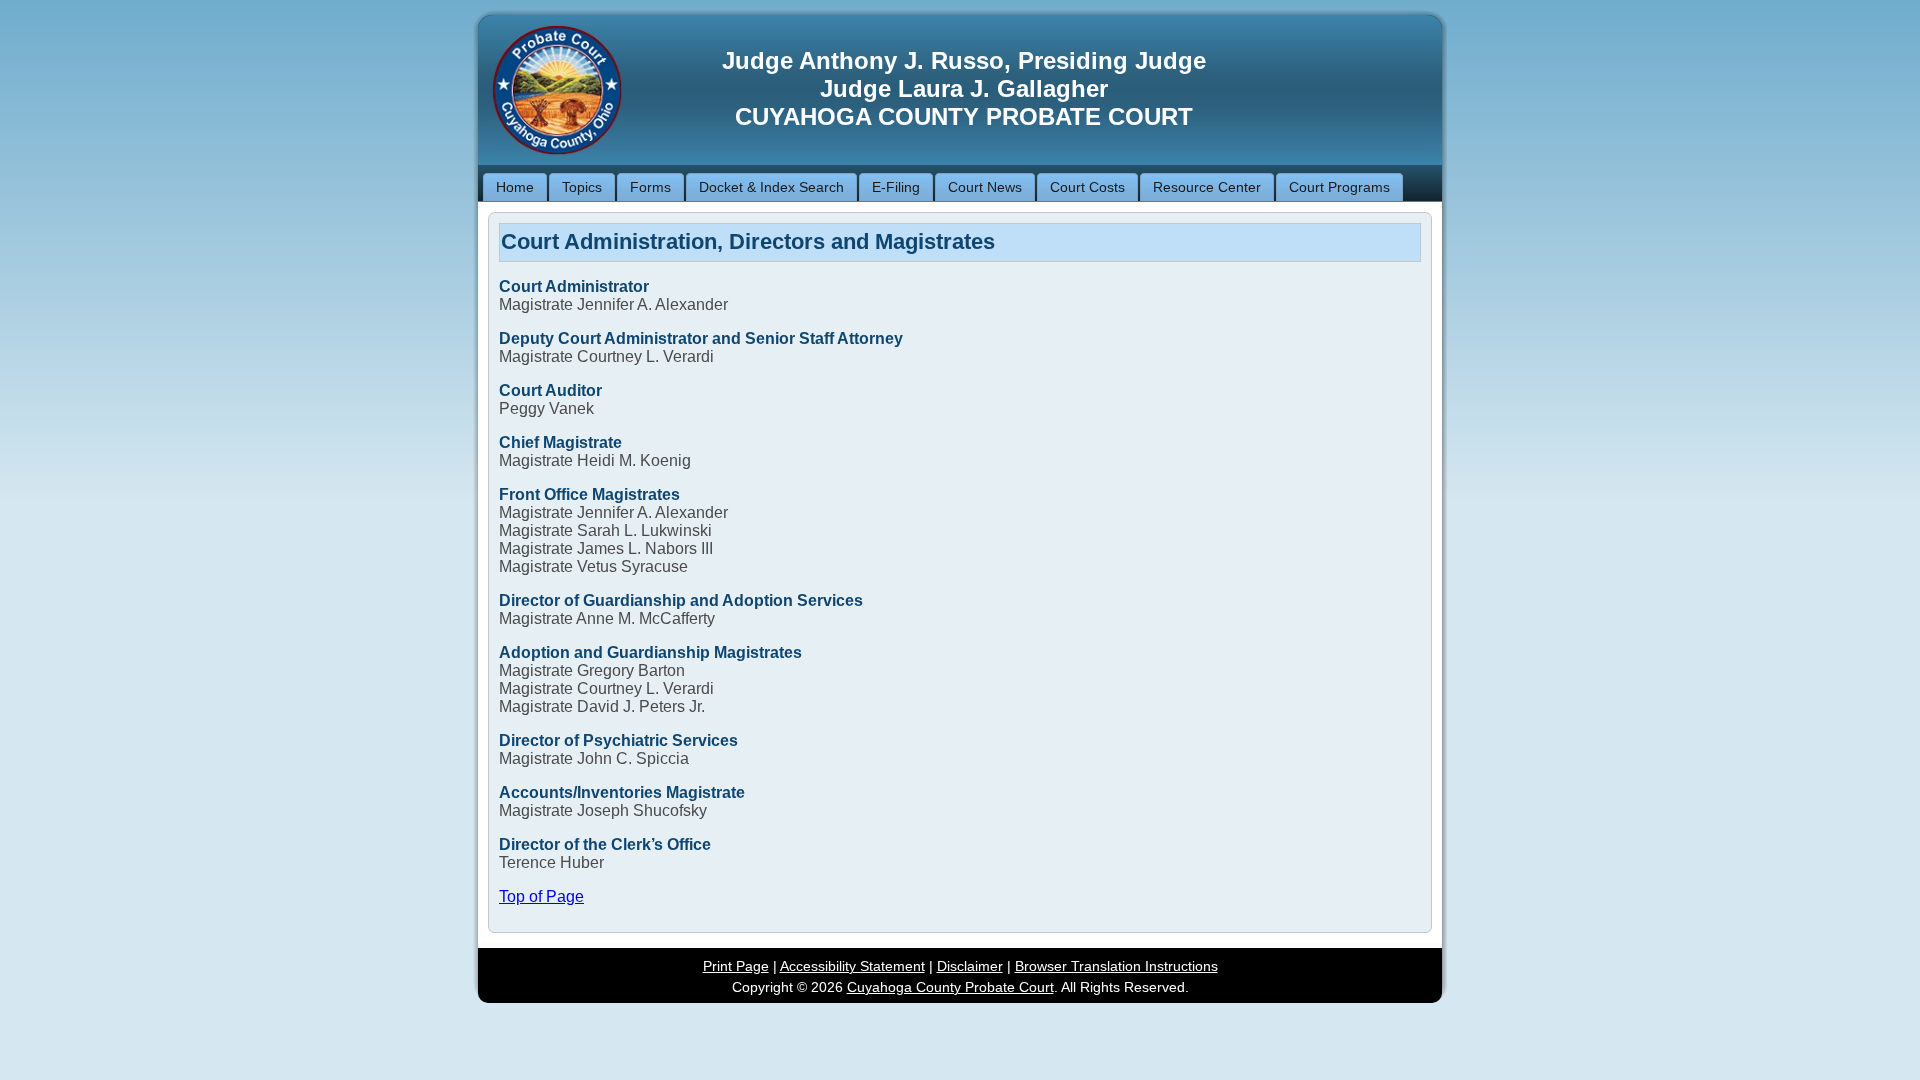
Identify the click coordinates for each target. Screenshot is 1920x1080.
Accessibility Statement (852, 966)
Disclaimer (970, 966)
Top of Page (541, 896)
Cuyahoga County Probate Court (950, 987)
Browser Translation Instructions (1116, 966)
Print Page (736, 966)
